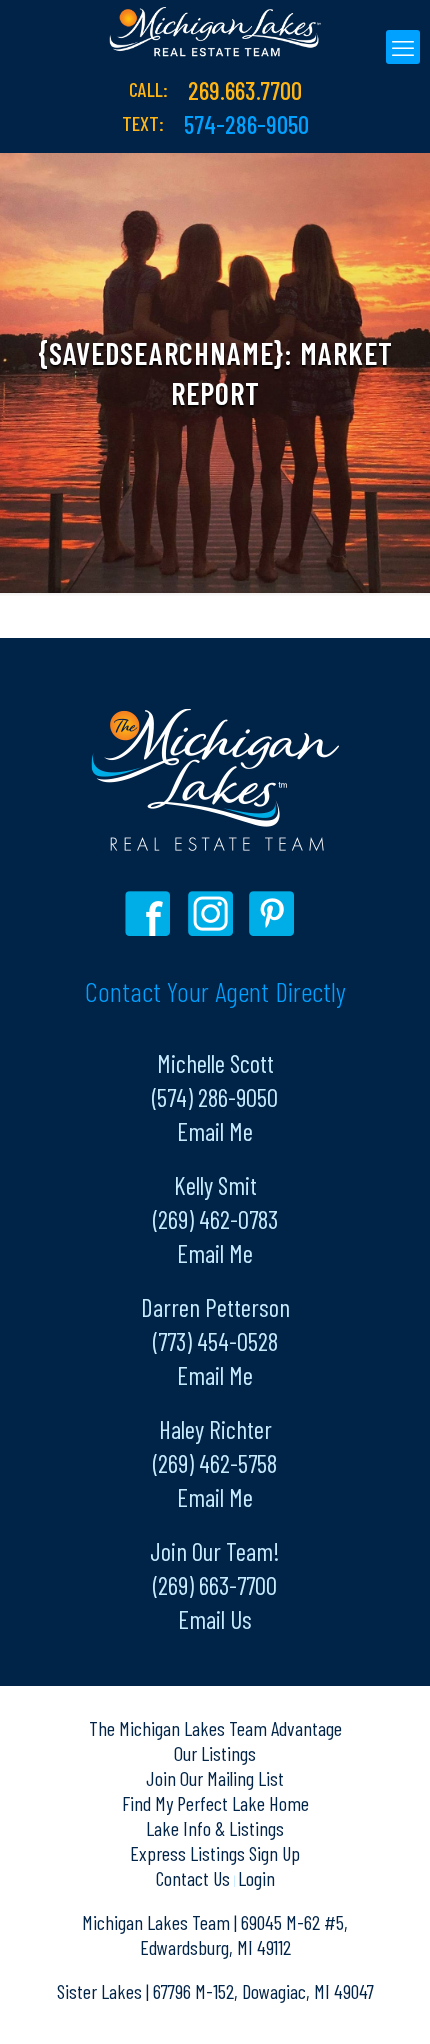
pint (274, 913)
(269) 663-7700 (215, 1585)
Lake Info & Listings (215, 1828)
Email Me (215, 1131)
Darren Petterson (215, 1307)
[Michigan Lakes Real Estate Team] (215, 30)
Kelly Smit (215, 1185)
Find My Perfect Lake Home (215, 1803)
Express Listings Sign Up (215, 1853)
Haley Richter (215, 1429)
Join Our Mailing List (215, 1778)
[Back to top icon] (389, 2003)
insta (213, 913)
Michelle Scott (215, 1063)
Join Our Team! (215, 1551)
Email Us (215, 1619)
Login (256, 1878)
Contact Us (195, 1878)
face (152, 913)
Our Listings (215, 1753)
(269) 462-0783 (215, 1219)
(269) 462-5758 (215, 1463)
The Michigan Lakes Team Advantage (215, 1728)
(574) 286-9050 (215, 1097)
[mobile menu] (403, 47)
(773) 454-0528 (215, 1341)
